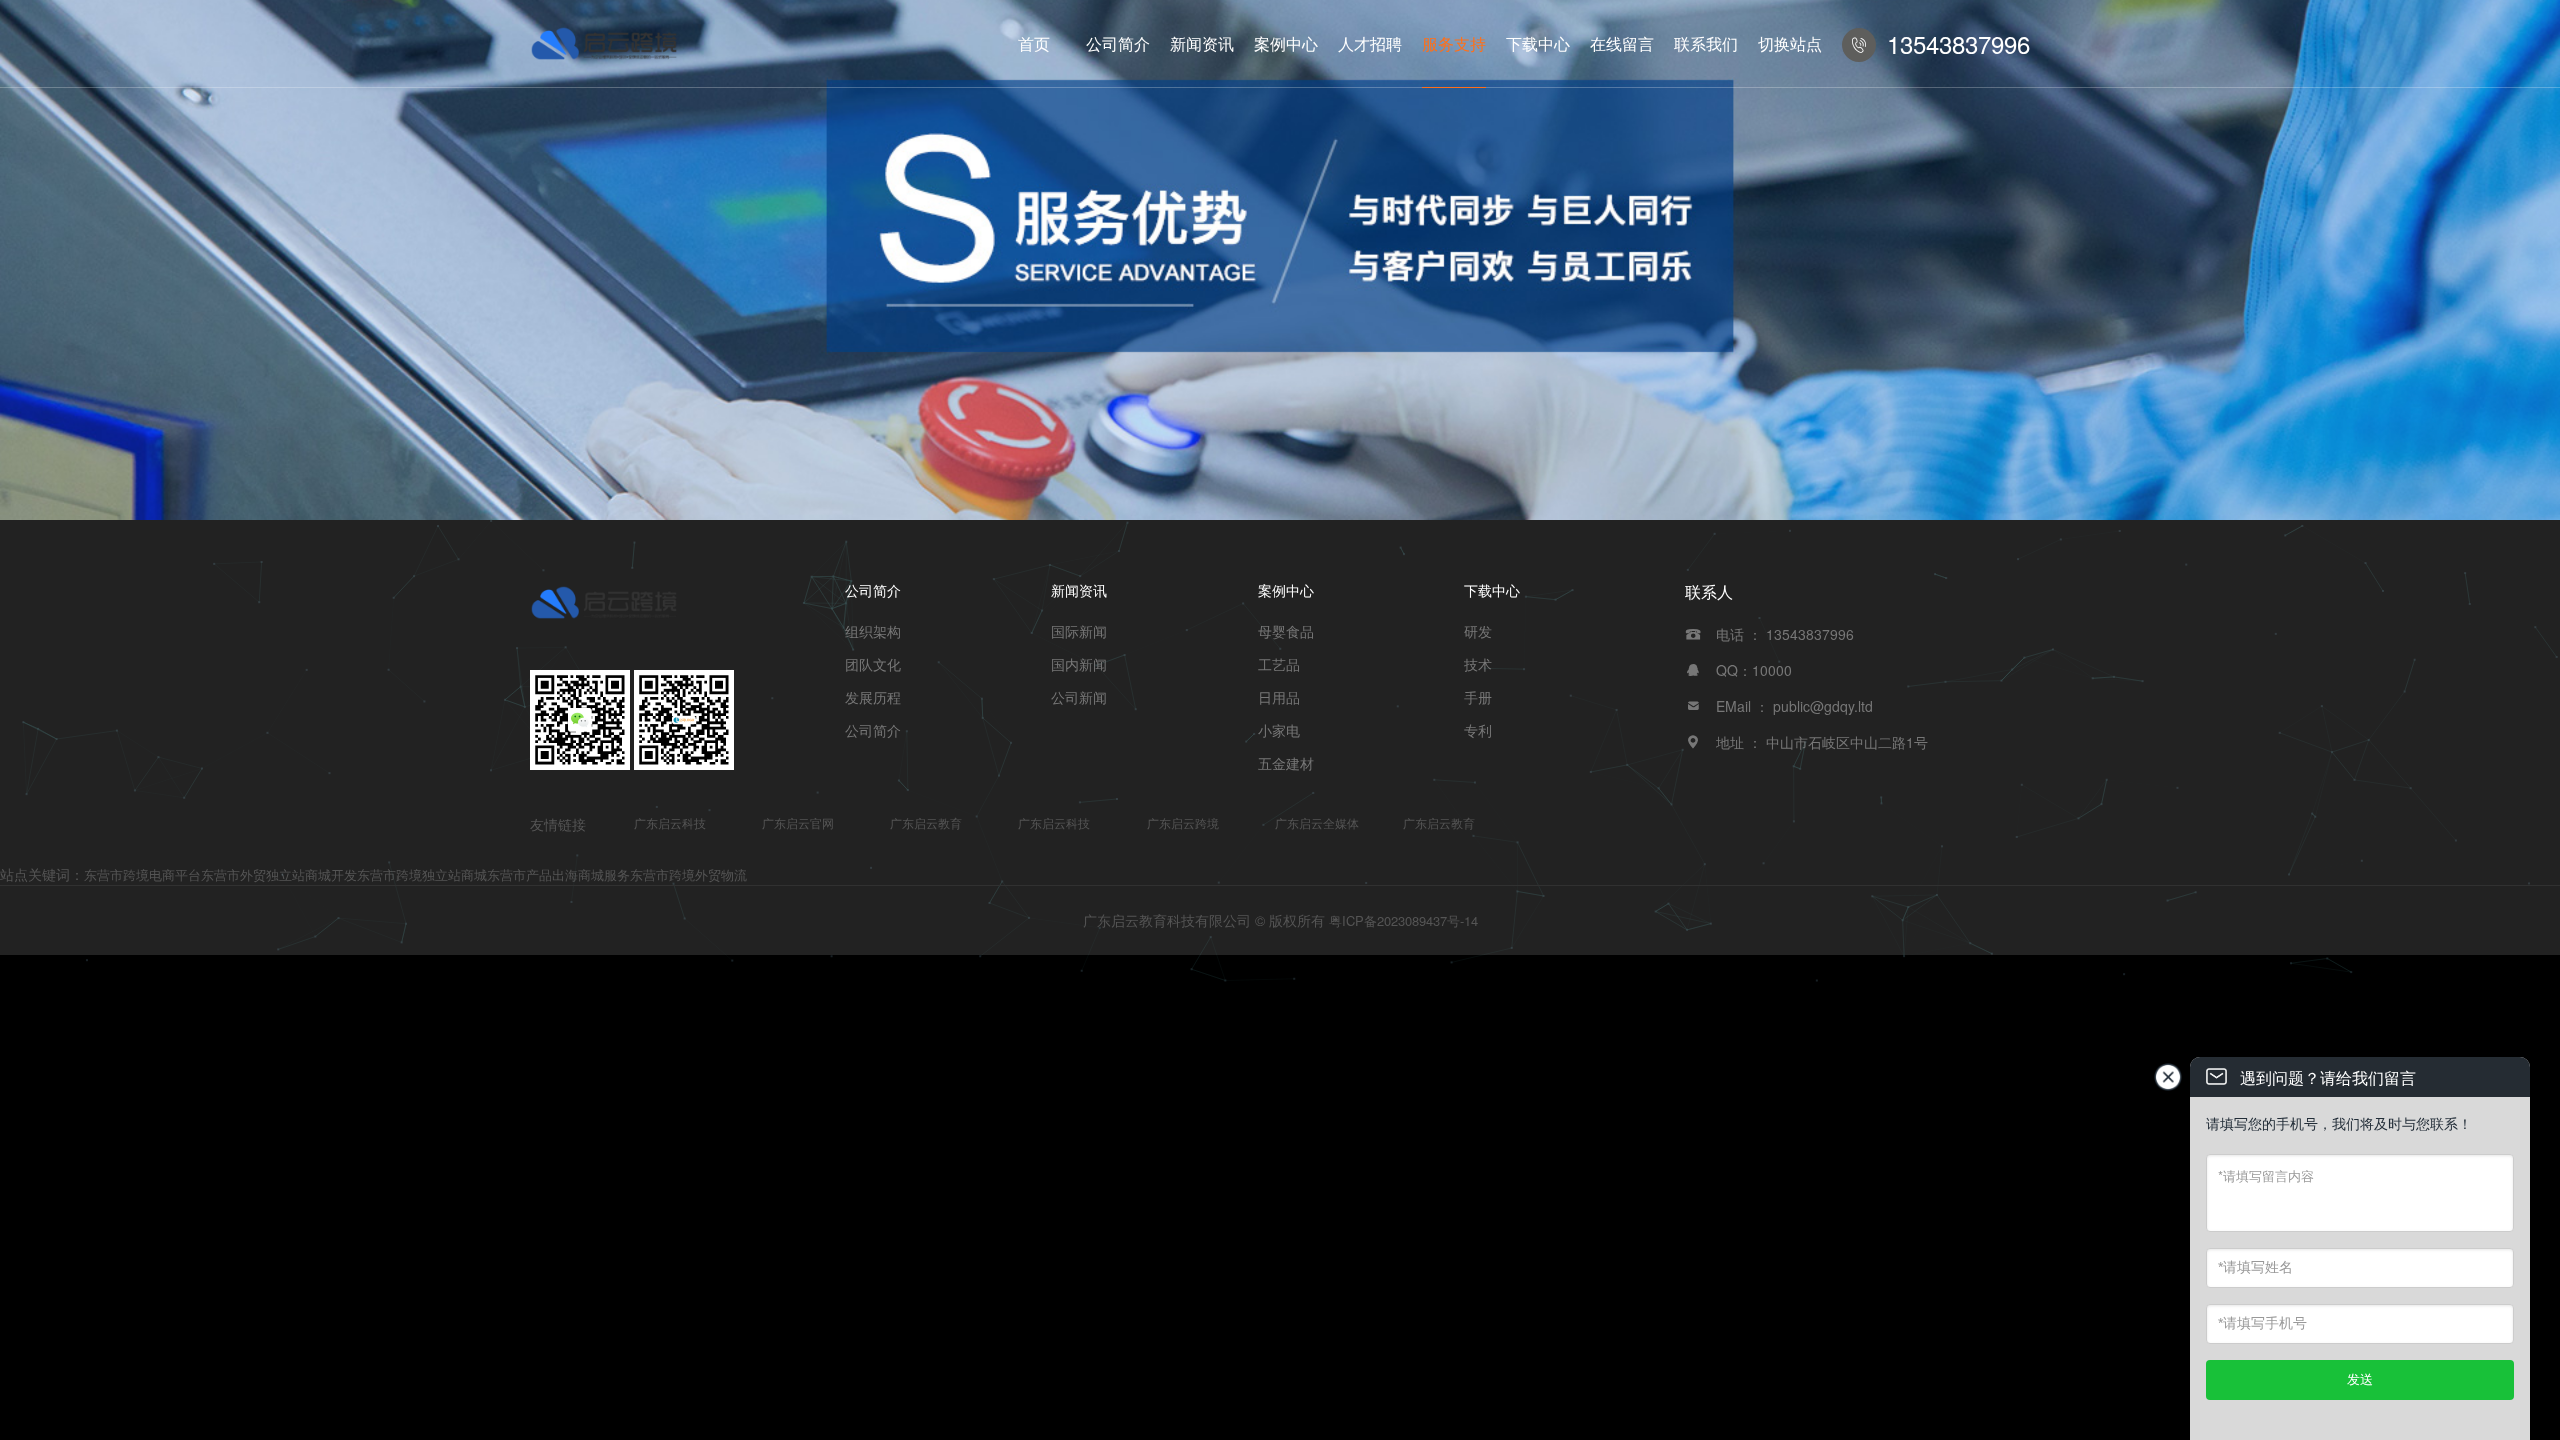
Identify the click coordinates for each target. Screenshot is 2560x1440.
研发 (1478, 631)
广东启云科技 (670, 822)
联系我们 (1706, 43)
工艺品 (1279, 664)
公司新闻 (1079, 697)
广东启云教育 (926, 822)
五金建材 (1286, 763)
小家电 (1279, 730)
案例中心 (1286, 43)
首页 (1034, 43)
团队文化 (873, 664)
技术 (1478, 664)
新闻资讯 (1202, 43)
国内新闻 (1079, 664)
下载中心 (1538, 43)
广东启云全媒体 (1317, 822)
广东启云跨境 (1183, 822)
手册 (1478, 697)
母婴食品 (1286, 631)
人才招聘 (1370, 43)
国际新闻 (1079, 631)
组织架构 (873, 631)
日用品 (1279, 697)
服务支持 (1454, 43)
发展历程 (873, 697)
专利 (1478, 730)
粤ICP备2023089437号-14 (1403, 920)
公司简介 (1118, 43)
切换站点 (1790, 43)
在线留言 (1622, 43)
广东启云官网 (798, 822)
